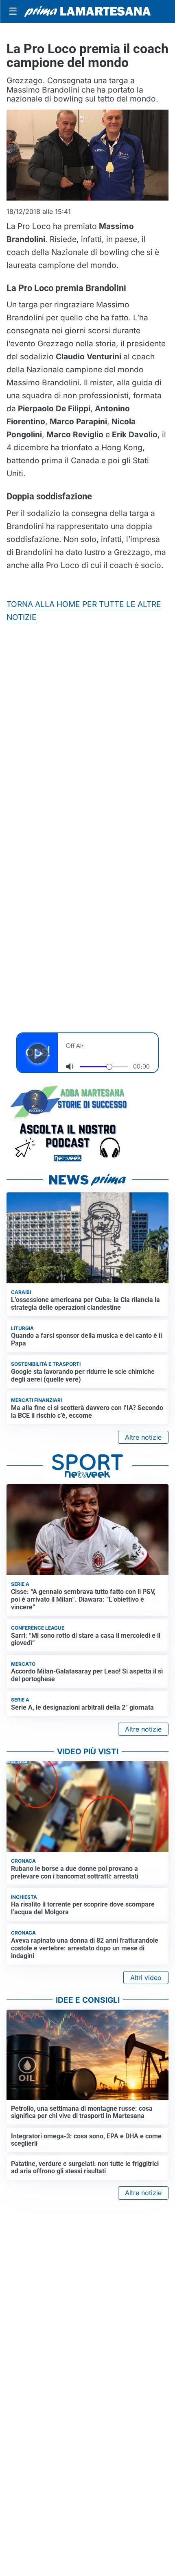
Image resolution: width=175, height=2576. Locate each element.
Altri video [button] (146, 1978)
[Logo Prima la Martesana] (87, 11)
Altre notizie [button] (143, 1437)
